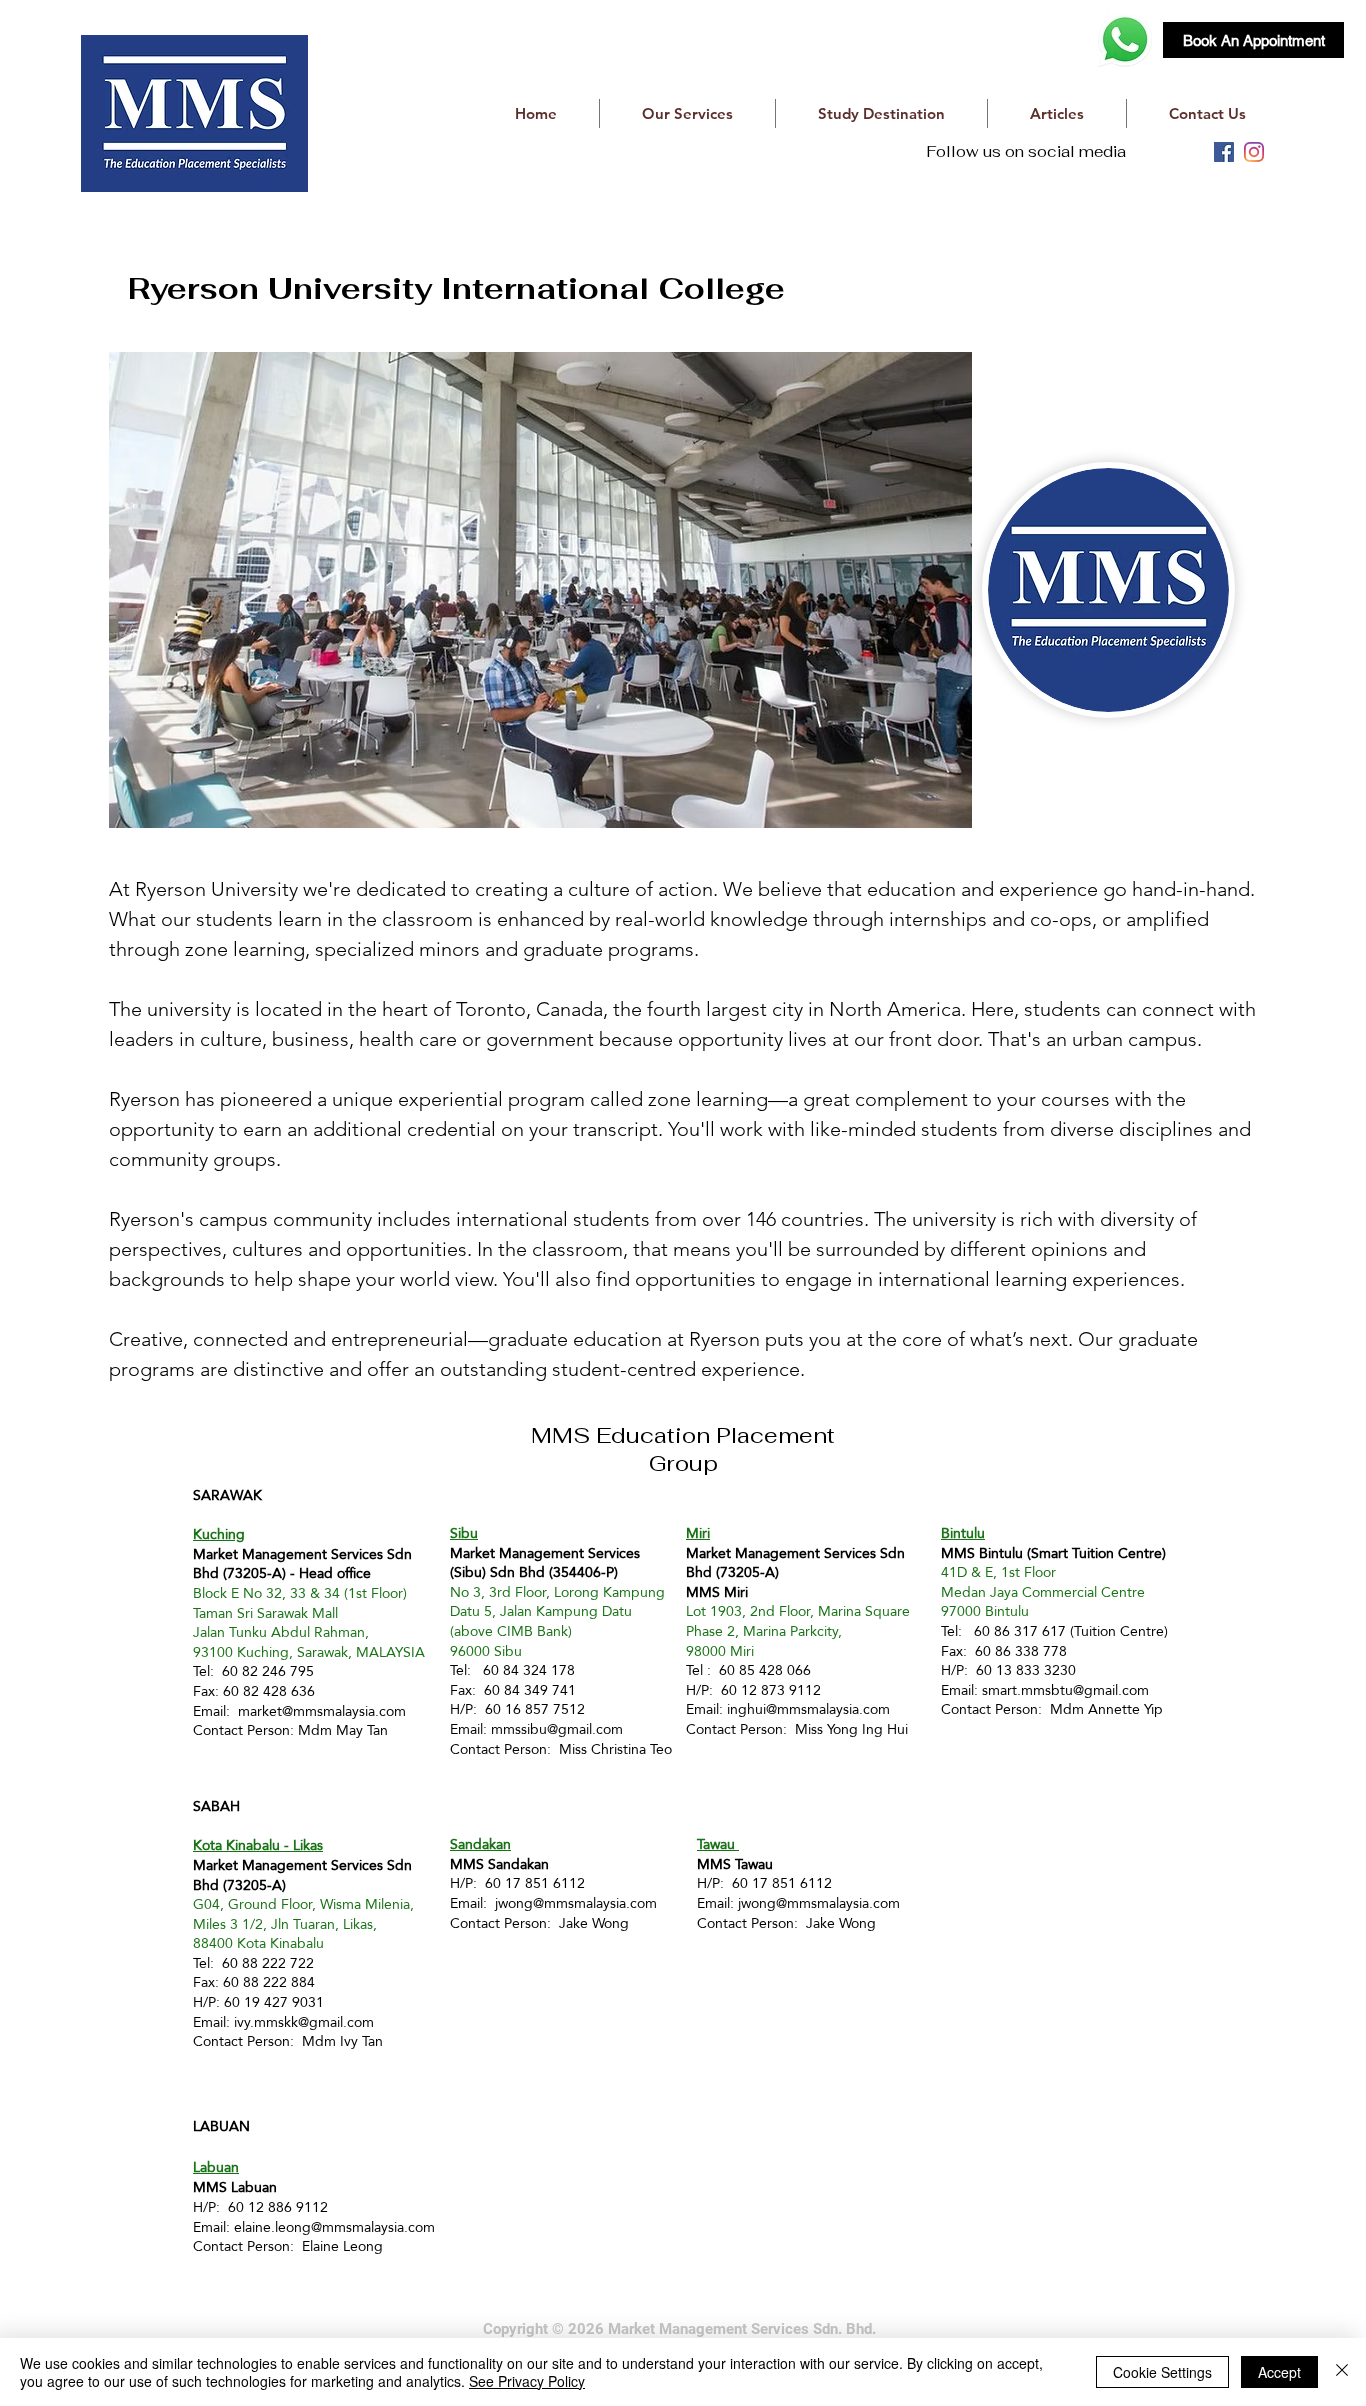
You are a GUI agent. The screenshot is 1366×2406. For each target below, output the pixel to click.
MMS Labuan (235, 2187)
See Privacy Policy (527, 2381)
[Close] (1342, 2372)
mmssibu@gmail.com (557, 1729)
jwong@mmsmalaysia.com (576, 1903)
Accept (1279, 2372)
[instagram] (1254, 152)
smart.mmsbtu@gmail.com (1065, 1690)
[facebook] (1224, 152)
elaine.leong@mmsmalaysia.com (334, 2227)
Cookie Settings (1162, 2372)
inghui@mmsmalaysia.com (808, 1709)
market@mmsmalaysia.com (322, 1711)
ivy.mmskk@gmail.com (304, 2022)
